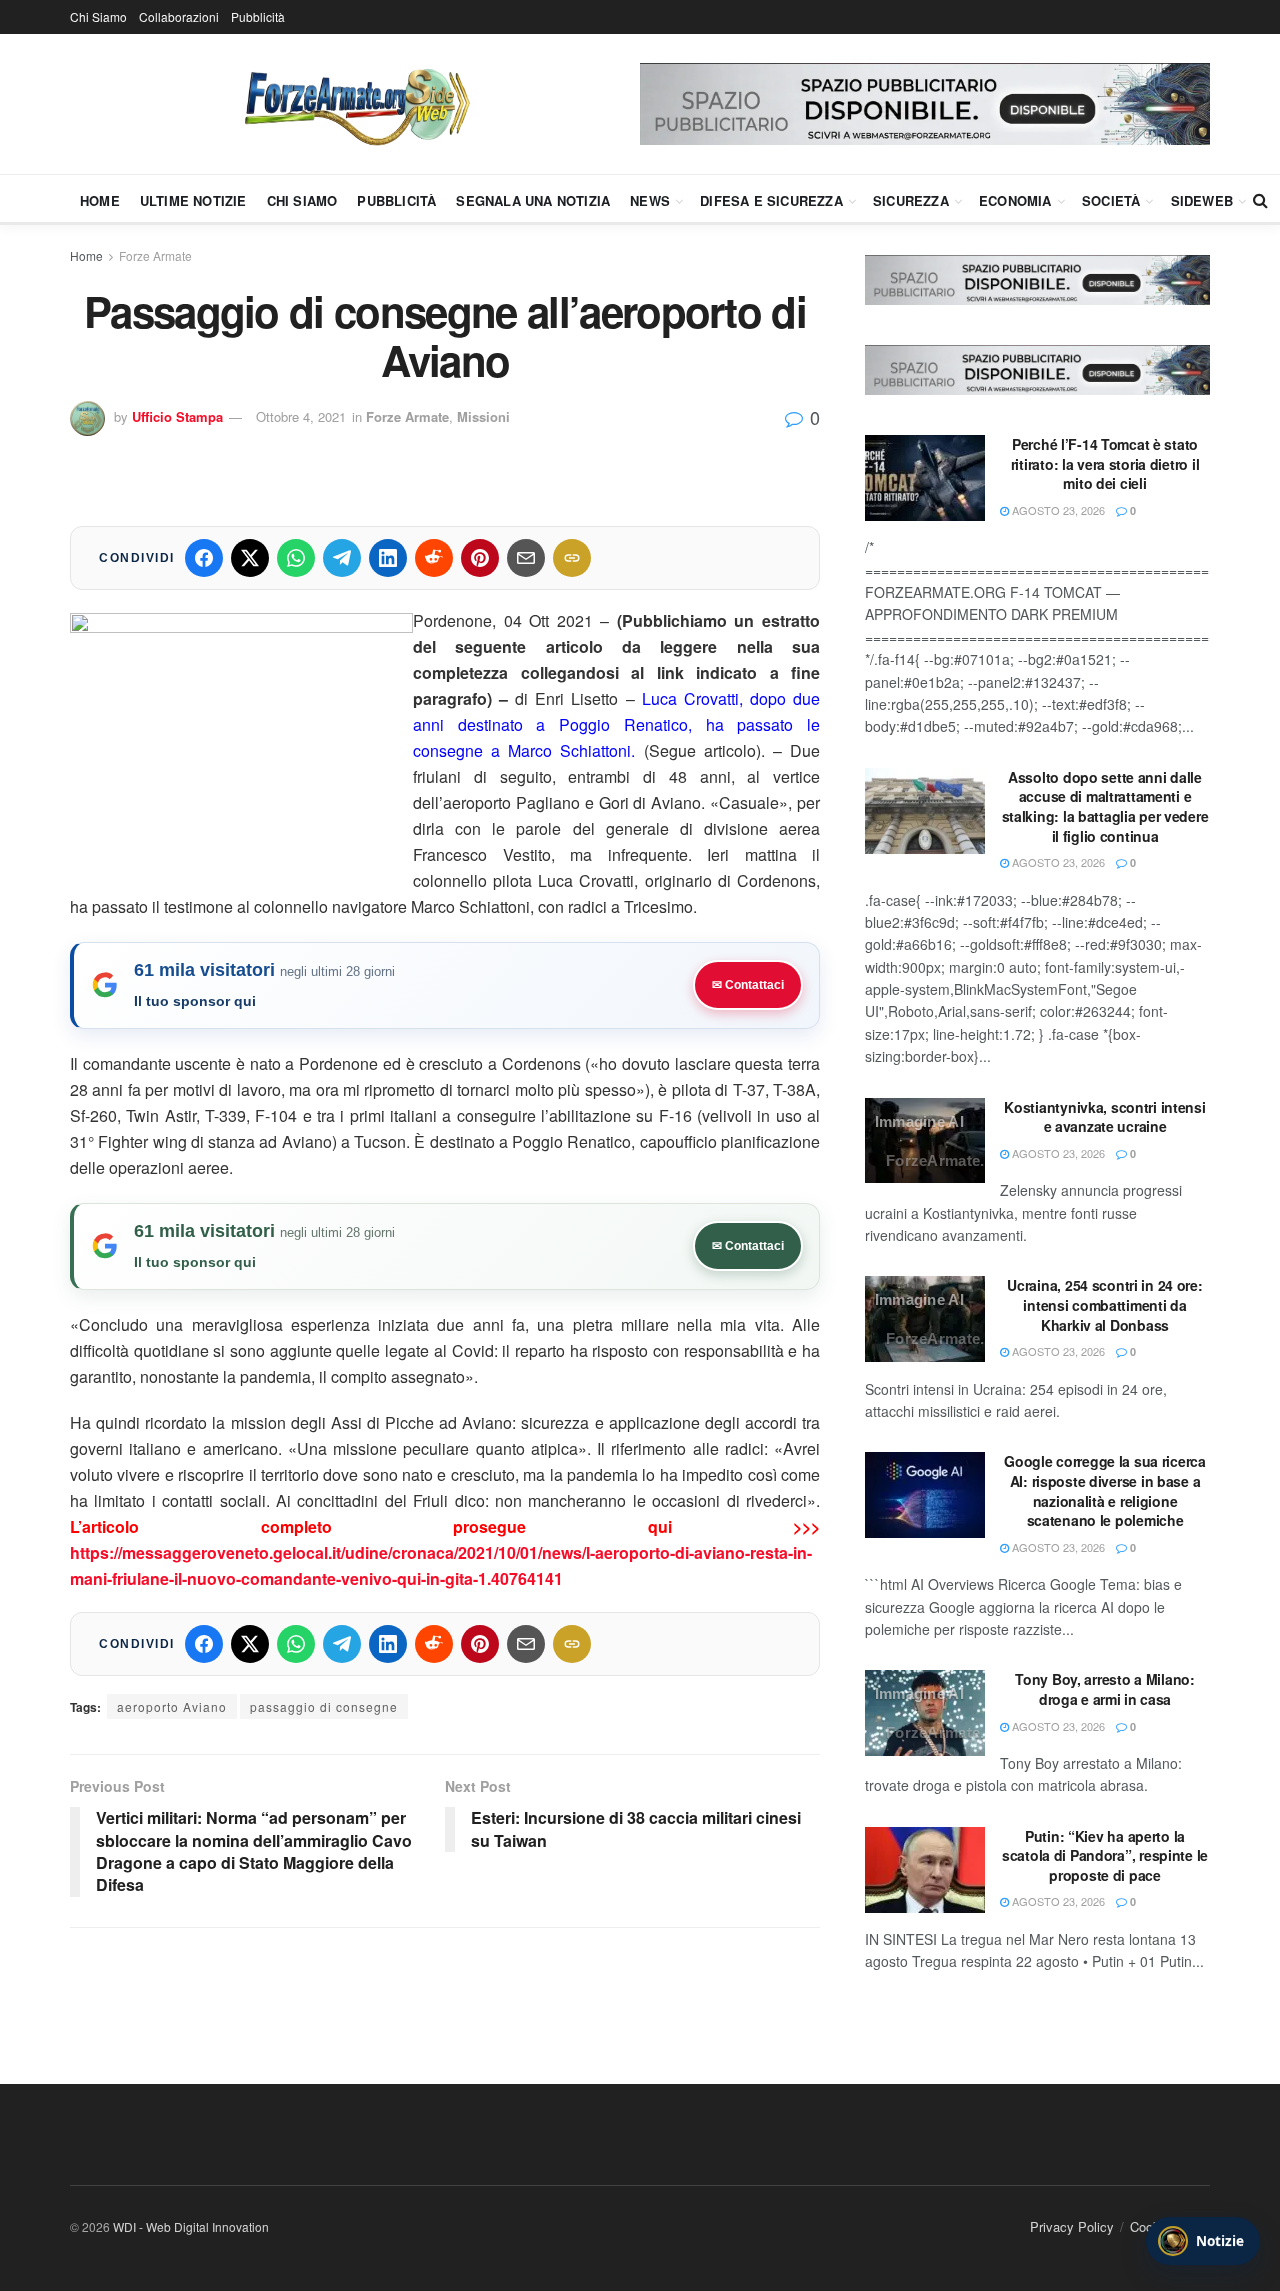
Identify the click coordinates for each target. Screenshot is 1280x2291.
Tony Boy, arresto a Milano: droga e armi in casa (1104, 1689)
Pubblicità (258, 16)
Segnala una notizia (533, 200)
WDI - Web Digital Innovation (191, 2226)
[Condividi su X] (250, 558)
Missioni (483, 416)
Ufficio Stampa (177, 416)
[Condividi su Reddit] (434, 558)
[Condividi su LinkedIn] (388, 558)
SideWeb (1202, 200)
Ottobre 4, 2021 (301, 416)
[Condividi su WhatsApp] (296, 558)
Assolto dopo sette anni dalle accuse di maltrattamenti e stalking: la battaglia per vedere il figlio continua (1105, 806)
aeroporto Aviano (172, 1706)
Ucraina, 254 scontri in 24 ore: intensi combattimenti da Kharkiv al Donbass (1104, 1304)
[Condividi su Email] (526, 558)
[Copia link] (572, 558)
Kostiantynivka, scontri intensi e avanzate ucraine (1104, 1117)
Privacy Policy (1072, 2226)
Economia (1015, 200)
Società (1111, 200)
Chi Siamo (98, 16)
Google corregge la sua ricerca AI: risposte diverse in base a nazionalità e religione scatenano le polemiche (1105, 1490)
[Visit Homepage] (355, 104)
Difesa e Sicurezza (771, 200)
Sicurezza (911, 200)
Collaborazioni (179, 16)
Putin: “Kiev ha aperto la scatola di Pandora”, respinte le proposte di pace (1105, 1855)
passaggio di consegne (324, 1706)
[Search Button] (1260, 200)
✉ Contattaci (748, 985)
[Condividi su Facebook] (204, 558)
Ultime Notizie (193, 200)
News (650, 200)
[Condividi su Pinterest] (480, 558)
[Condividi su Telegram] (342, 558)
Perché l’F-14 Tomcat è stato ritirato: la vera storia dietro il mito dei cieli (1105, 463)
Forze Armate (155, 255)
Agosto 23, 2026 (1057, 510)
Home (100, 200)
